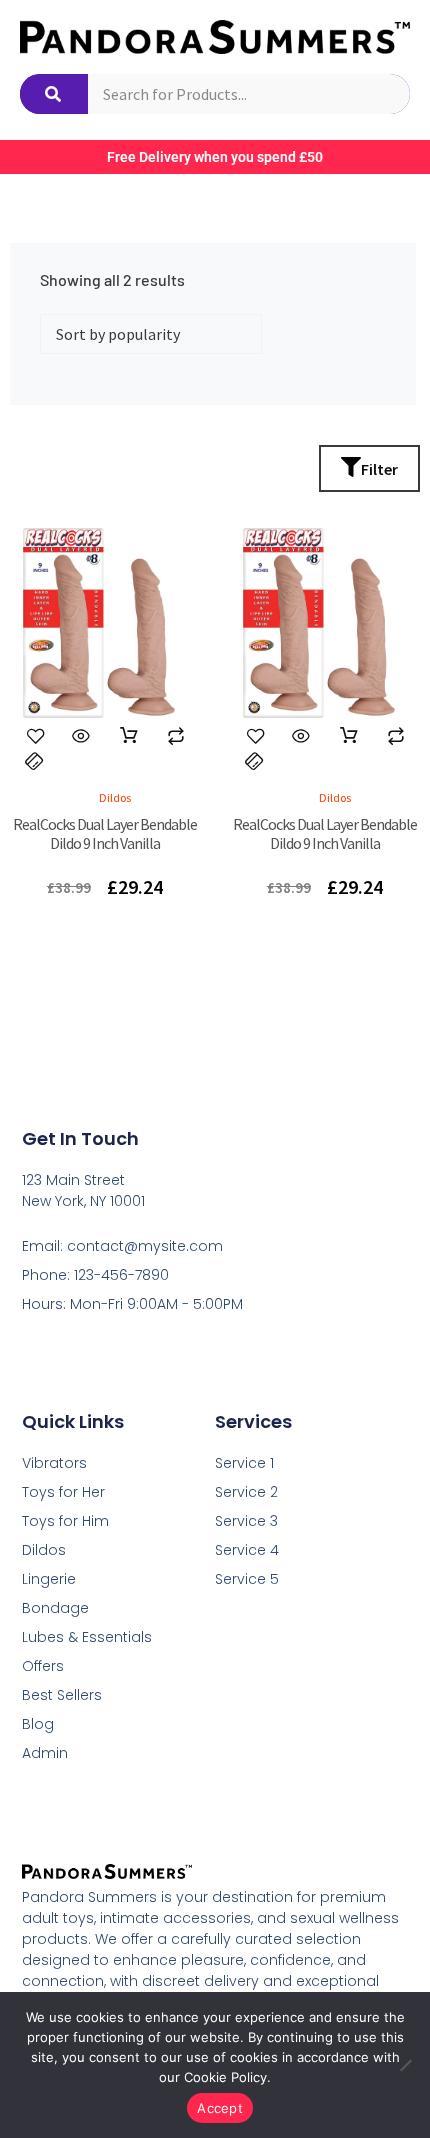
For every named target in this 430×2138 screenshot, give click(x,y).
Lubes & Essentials (87, 1637)
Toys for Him (65, 1521)
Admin (45, 1753)
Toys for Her (63, 1492)
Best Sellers (62, 1695)
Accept (220, 2108)
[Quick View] (81, 736)
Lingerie (49, 1579)
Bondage (55, 1608)
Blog (38, 1724)
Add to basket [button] (129, 736)
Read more (349, 736)
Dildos (44, 1550)
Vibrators (54, 1463)
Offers (43, 1666)
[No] (405, 2065)
